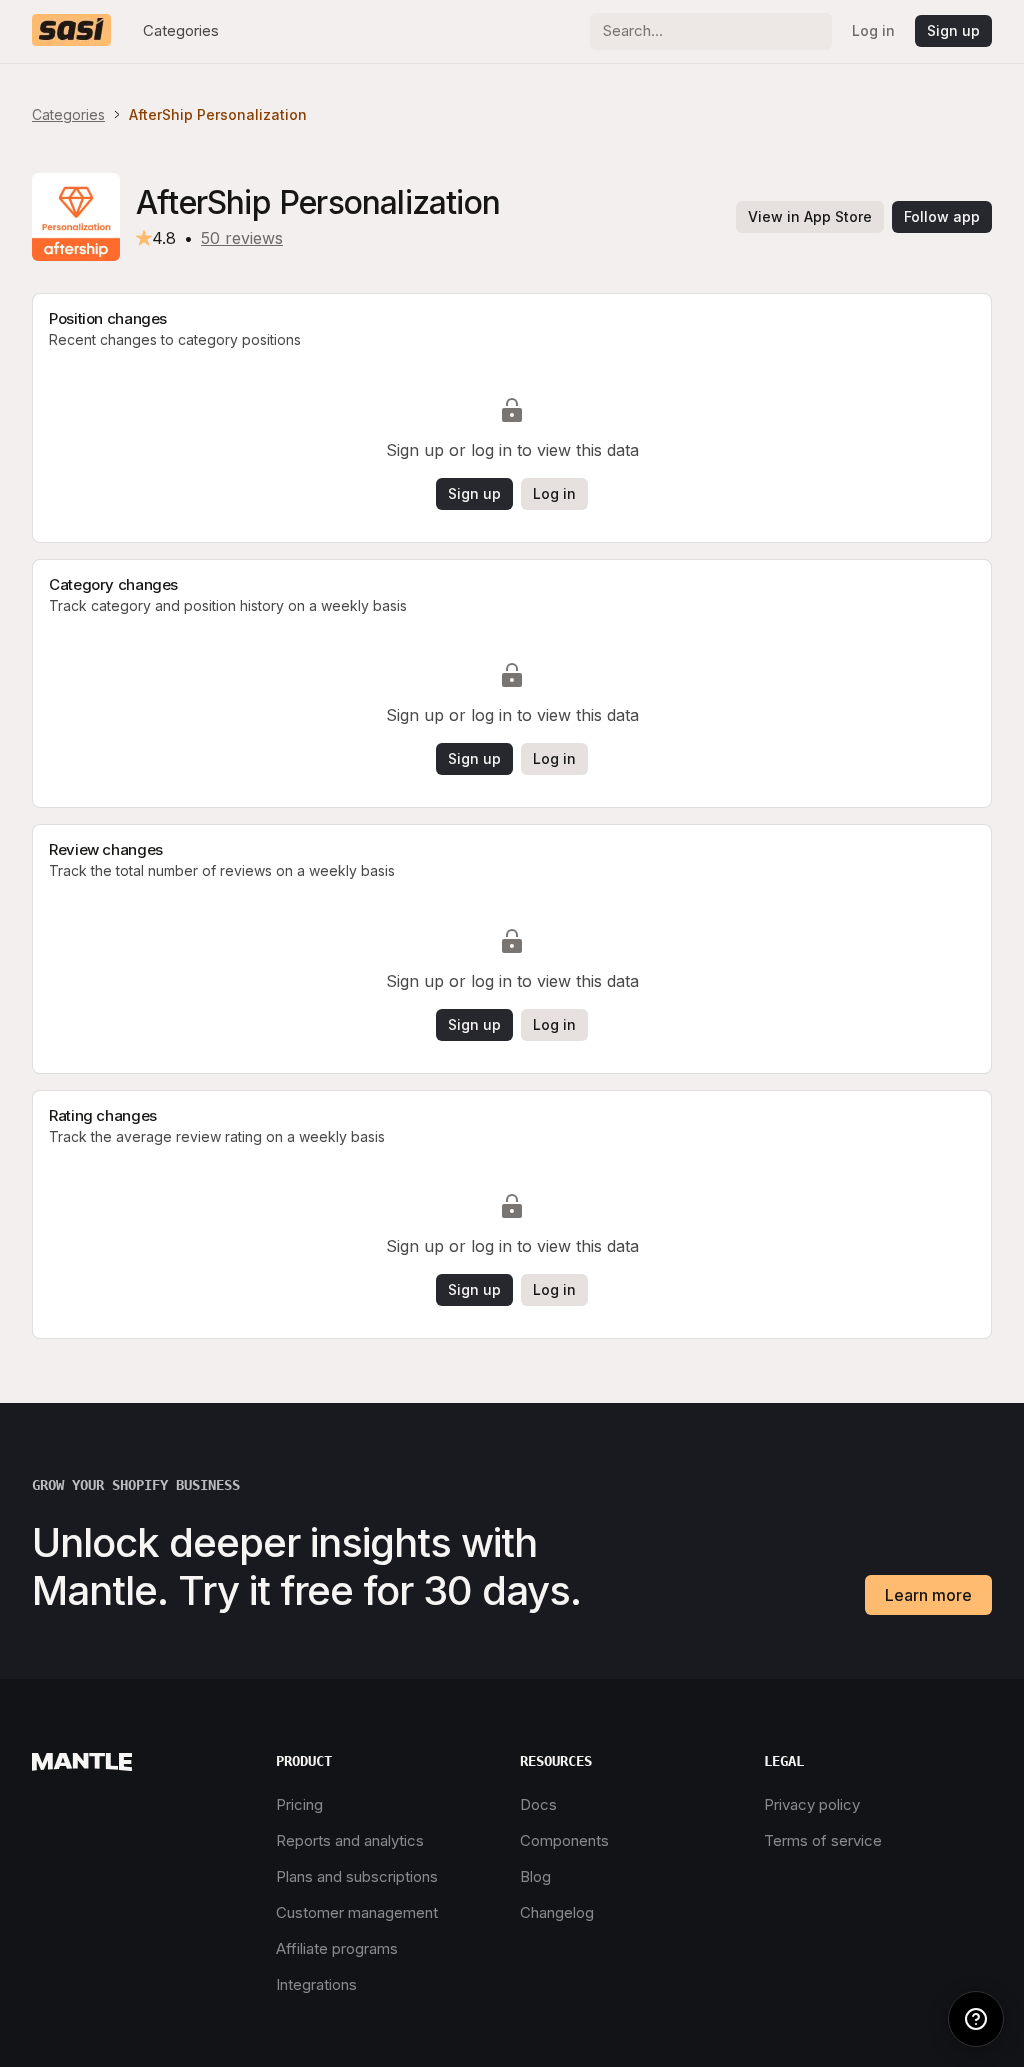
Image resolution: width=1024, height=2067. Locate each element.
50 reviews (242, 238)
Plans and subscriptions (357, 1876)
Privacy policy (812, 1804)
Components (564, 1840)
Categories (181, 30)
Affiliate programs (337, 1948)
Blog (535, 1876)
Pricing (299, 1804)
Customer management (357, 1912)
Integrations (316, 1984)
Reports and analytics (350, 1840)
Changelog (557, 1912)
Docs (538, 1804)
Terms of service (823, 1840)
